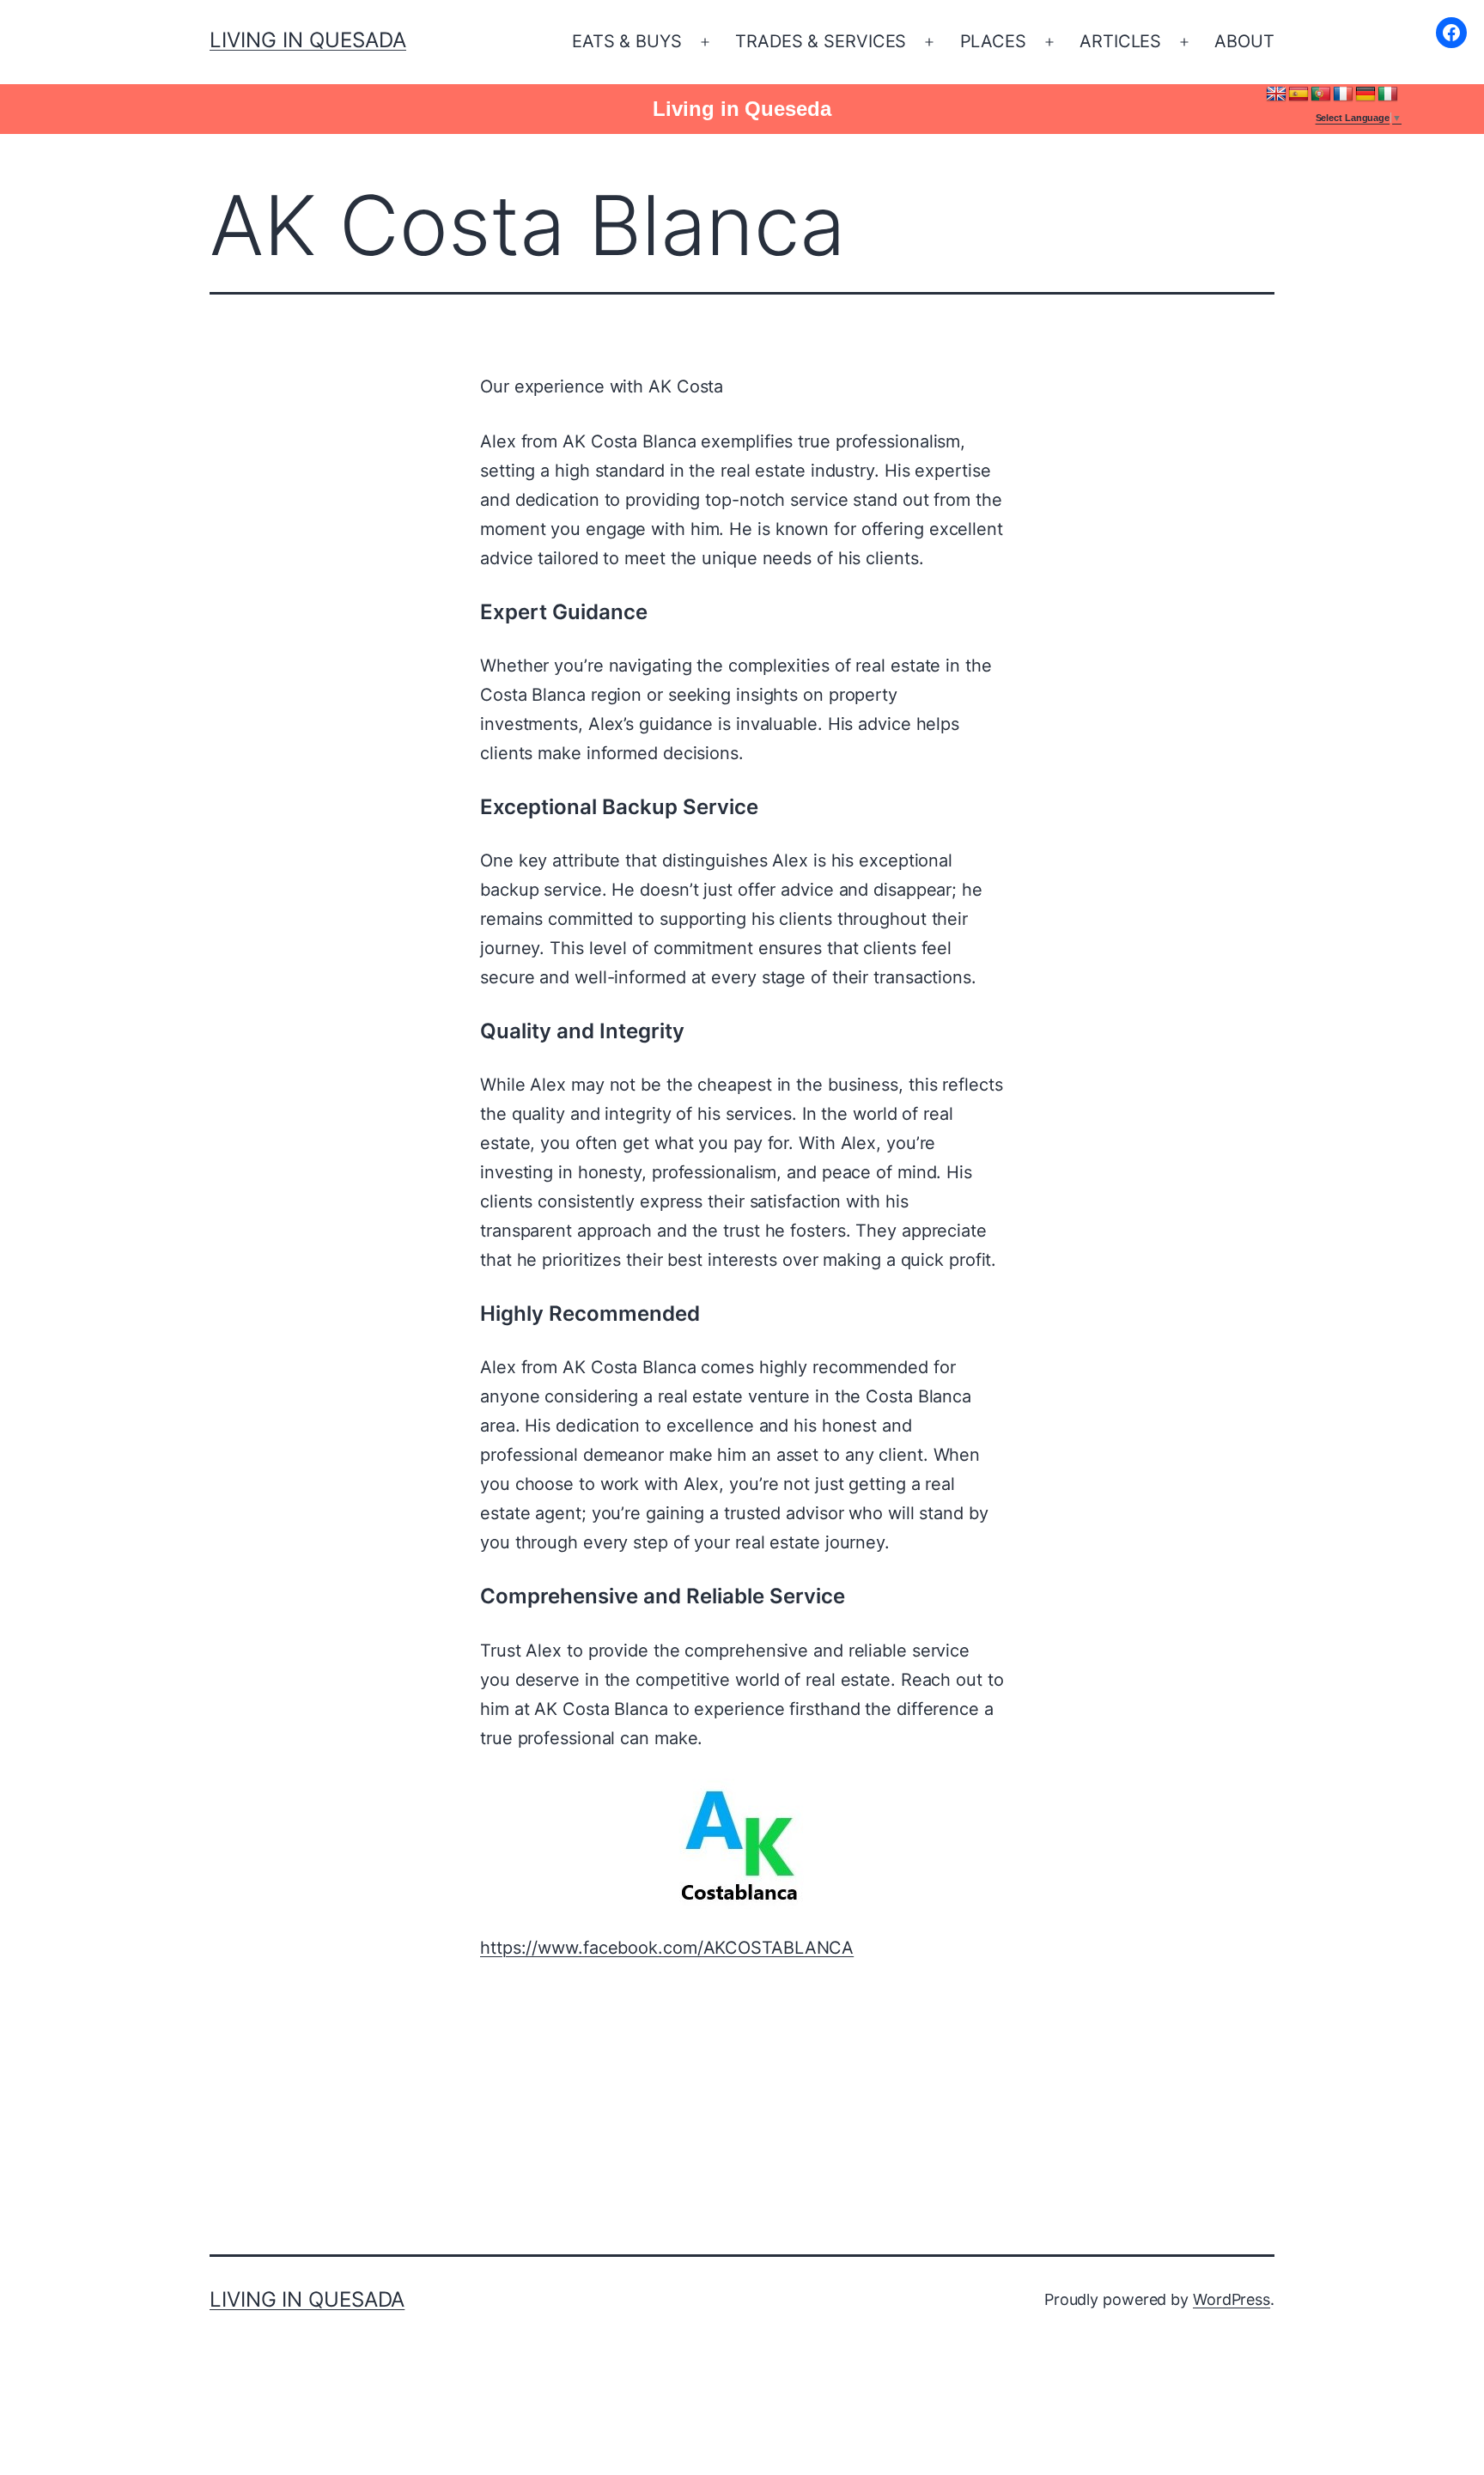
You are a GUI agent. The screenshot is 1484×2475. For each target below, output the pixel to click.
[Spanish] (1298, 94)
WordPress (1232, 2299)
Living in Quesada (308, 40)
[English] (1276, 94)
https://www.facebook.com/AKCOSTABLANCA (667, 1948)
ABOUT (1244, 41)
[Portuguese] (1321, 94)
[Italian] (1388, 94)
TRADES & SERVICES (821, 41)
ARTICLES (1120, 41)
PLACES (993, 41)
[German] (1365, 94)
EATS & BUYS (627, 41)
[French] (1343, 94)
